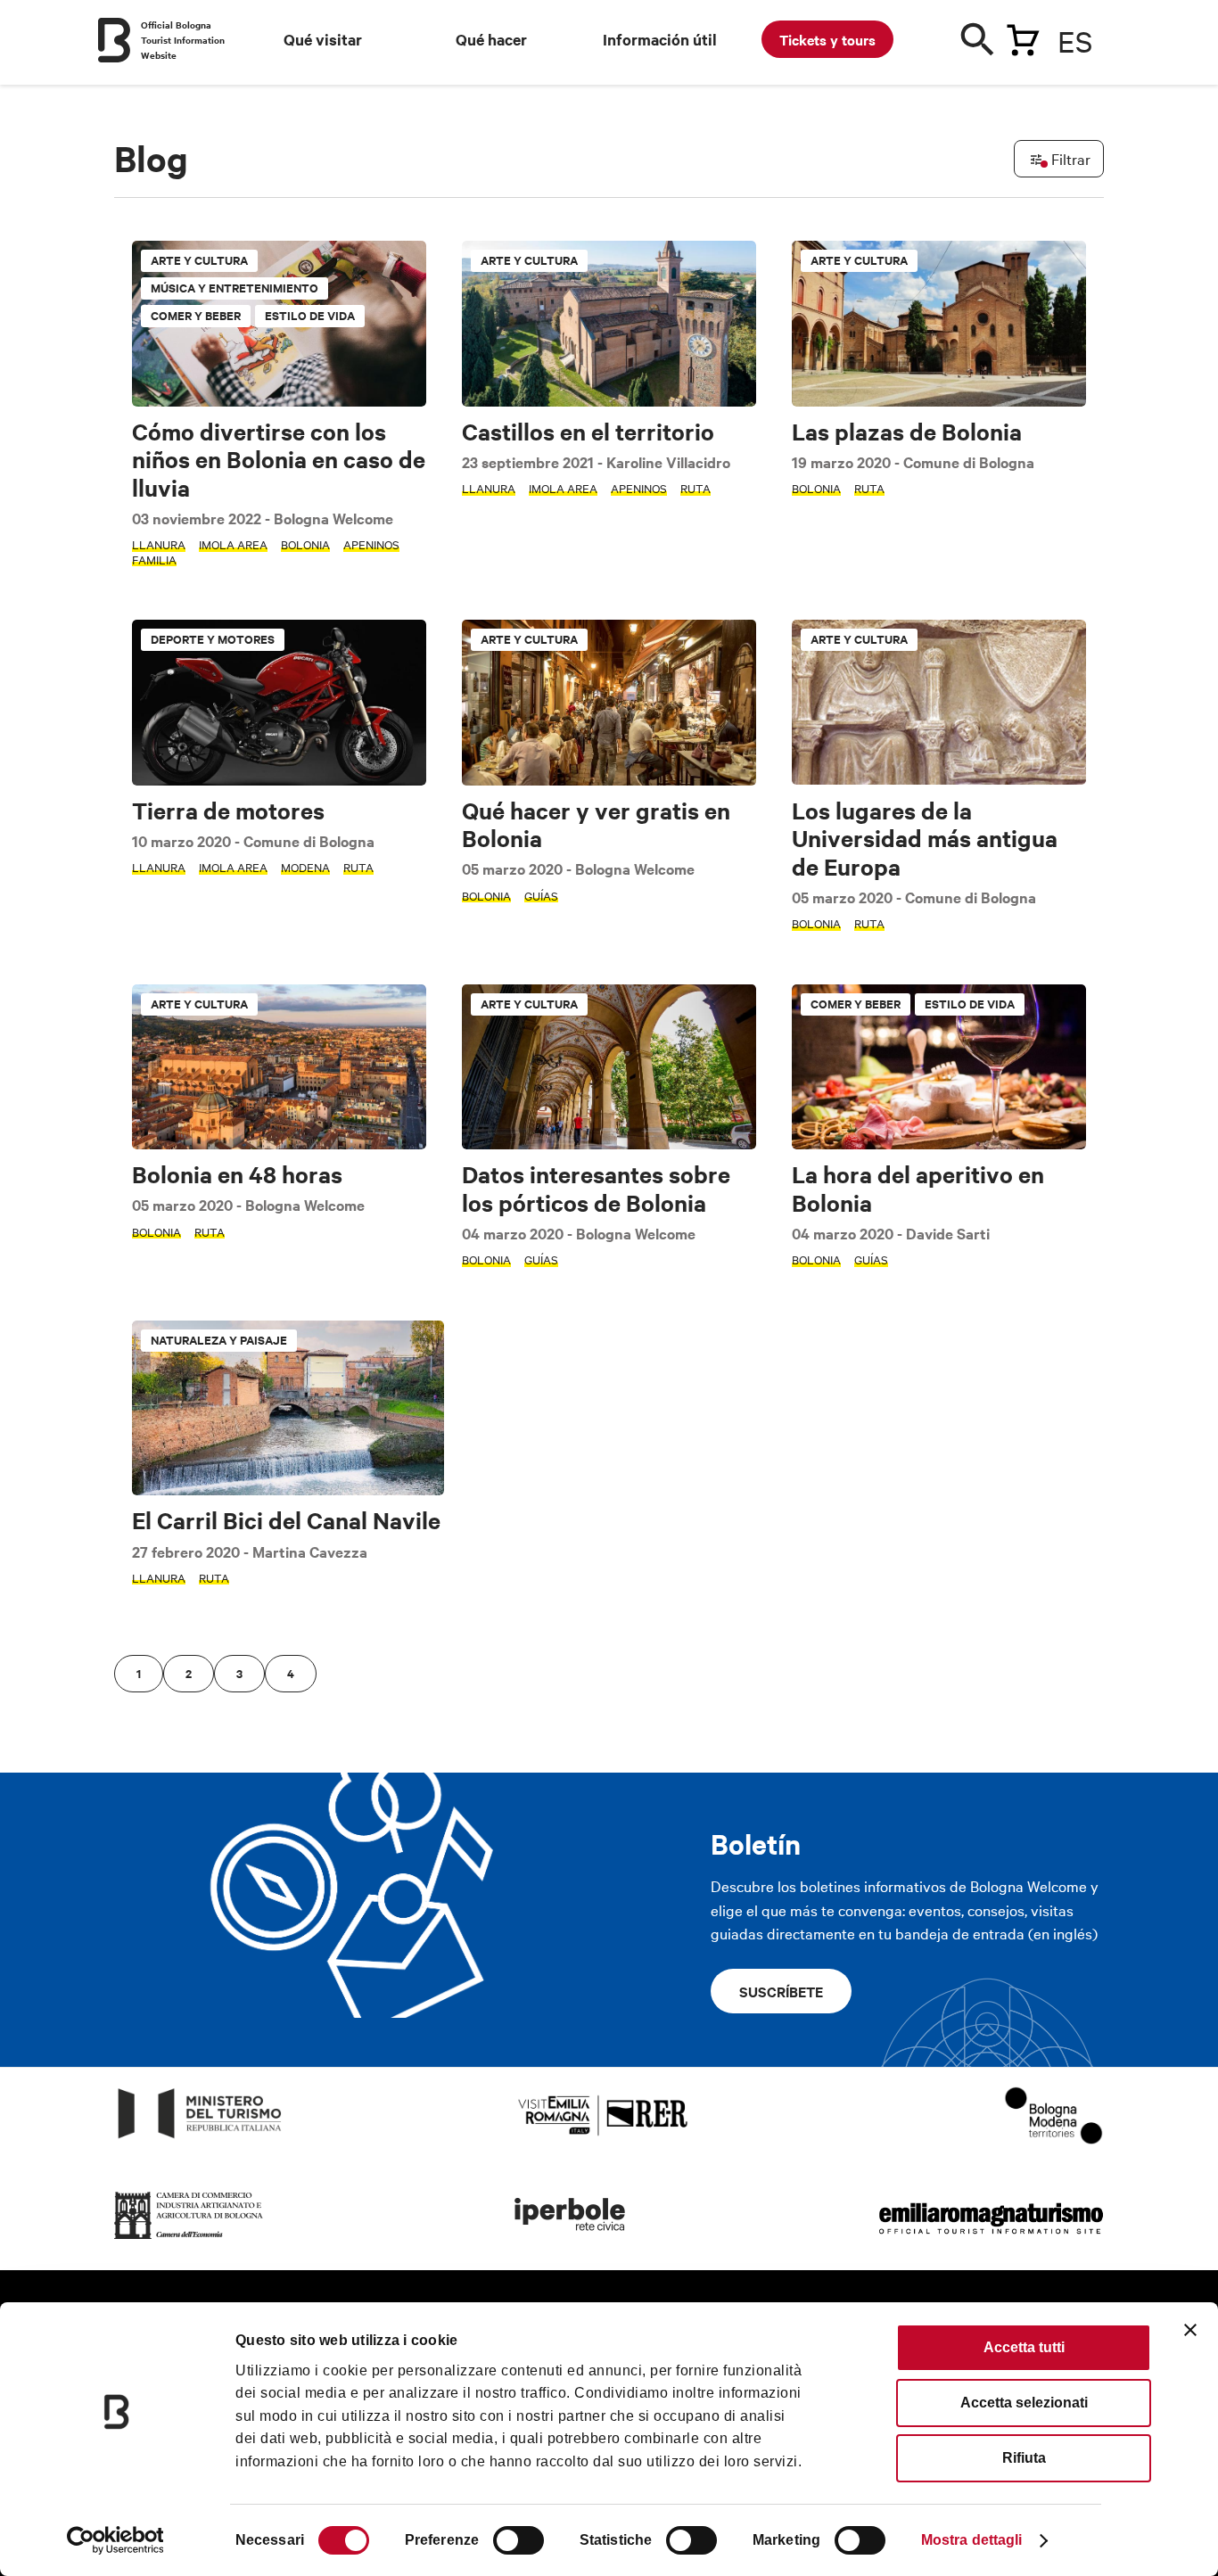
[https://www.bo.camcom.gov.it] (189, 2239)
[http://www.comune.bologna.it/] (571, 2239)
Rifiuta (1024, 2458)
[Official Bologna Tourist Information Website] (114, 40)
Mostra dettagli (972, 2540)
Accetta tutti (1024, 2347)
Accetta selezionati (1024, 2403)
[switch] (518, 2540)
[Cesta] (1023, 37)
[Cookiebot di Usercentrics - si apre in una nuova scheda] (115, 2540)
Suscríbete (781, 1991)
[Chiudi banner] (1190, 2330)
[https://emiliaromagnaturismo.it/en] (991, 2239)
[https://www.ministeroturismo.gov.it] (200, 2139)
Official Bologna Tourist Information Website (183, 40)
